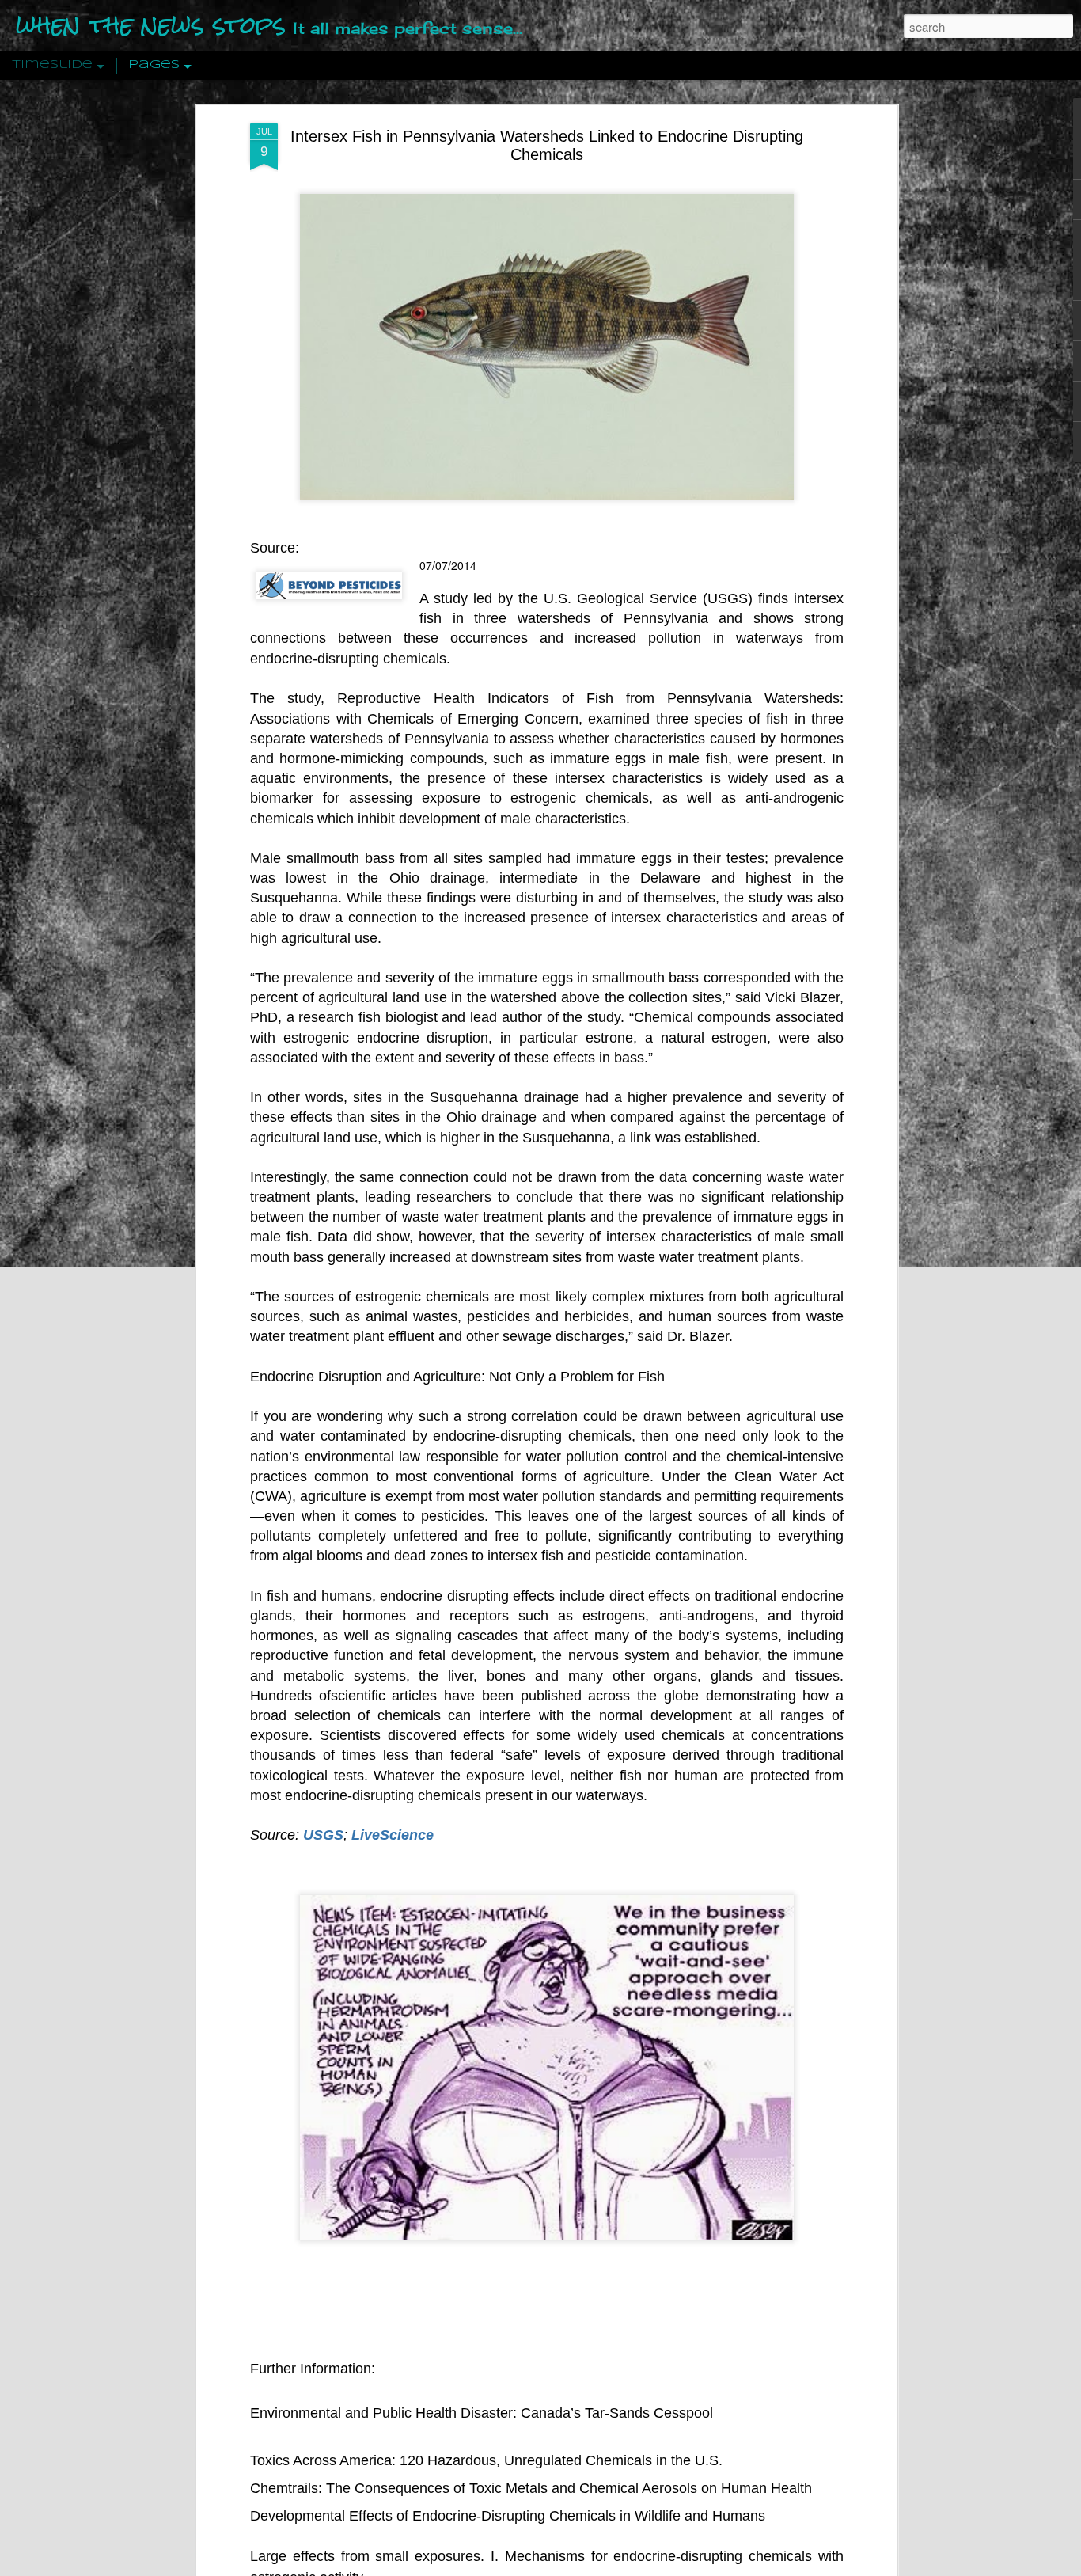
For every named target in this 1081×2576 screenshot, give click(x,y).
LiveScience (393, 1835)
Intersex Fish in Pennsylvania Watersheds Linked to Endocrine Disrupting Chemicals (547, 145)
